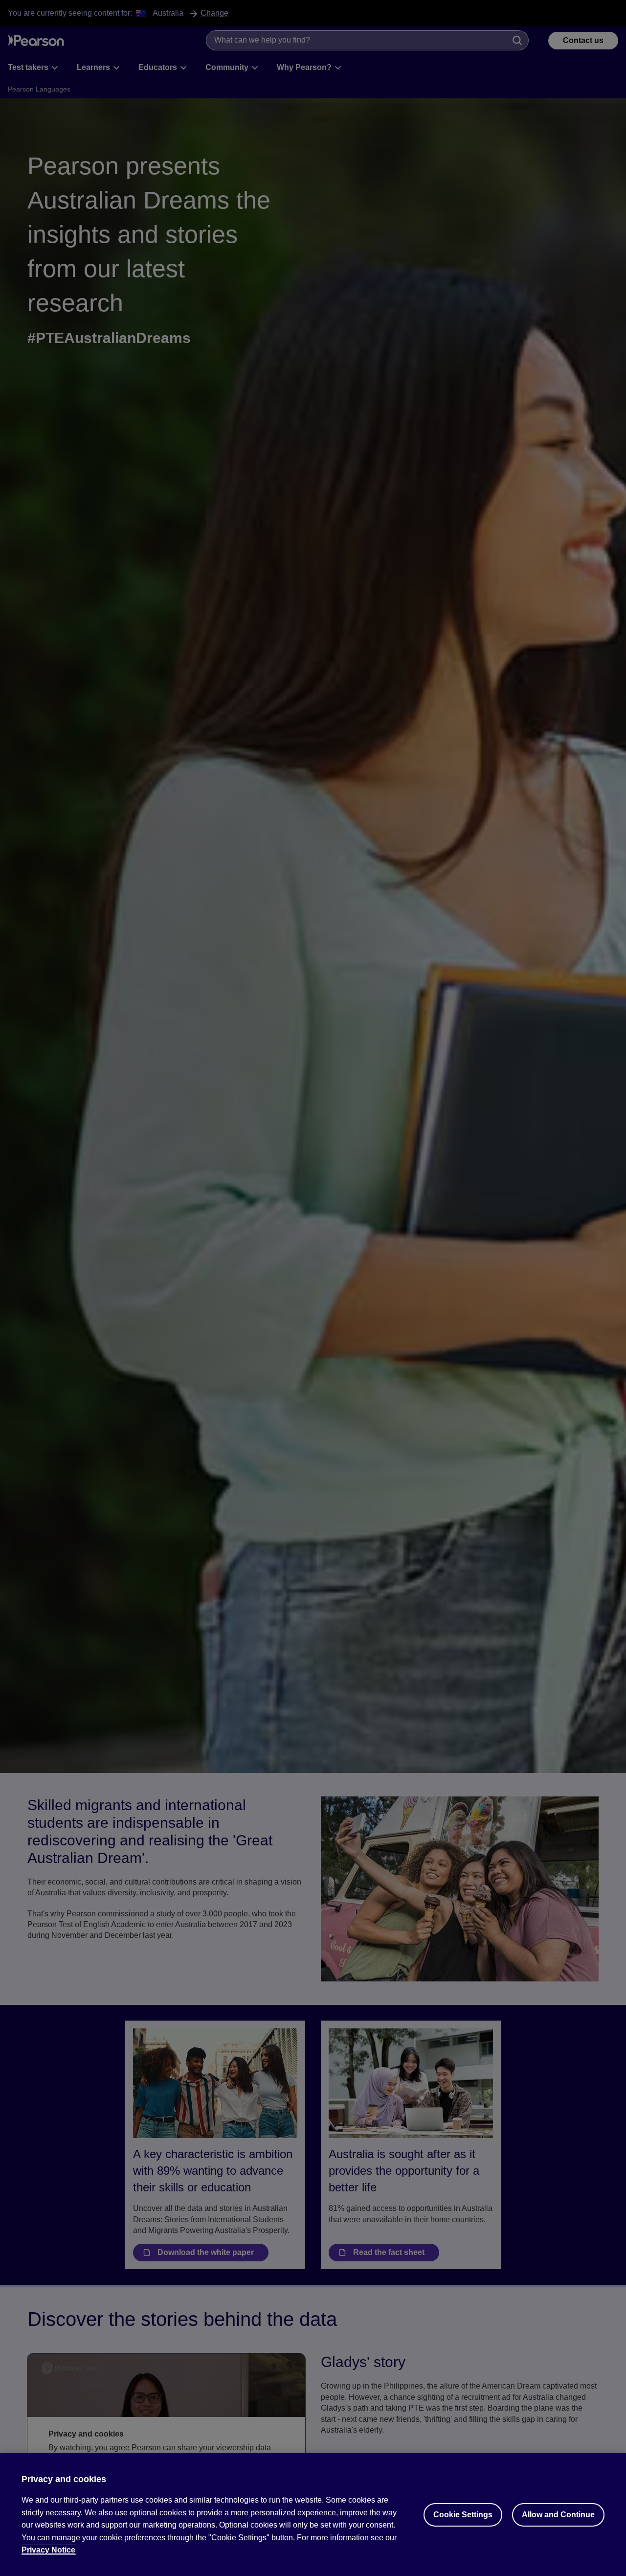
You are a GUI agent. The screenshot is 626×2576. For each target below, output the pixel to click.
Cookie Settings (463, 2515)
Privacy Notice (48, 2550)
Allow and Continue (558, 2515)
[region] (313, 2515)
